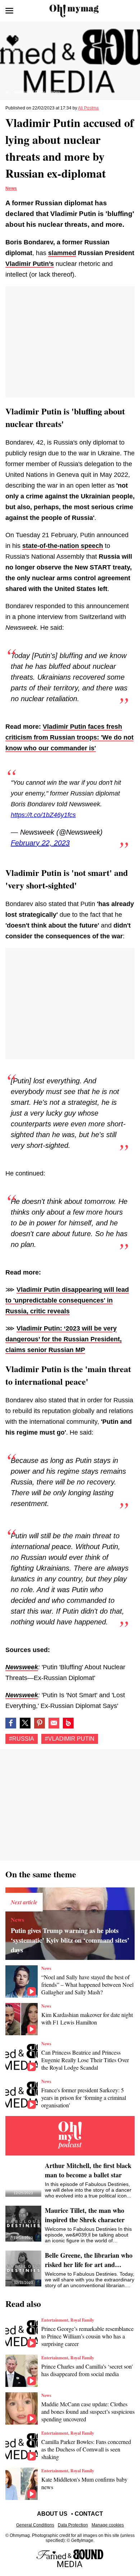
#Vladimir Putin (70, 1739)
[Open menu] (9, 11)
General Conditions (35, 2525)
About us (52, 2514)
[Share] (39, 1723)
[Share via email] (54, 1723)
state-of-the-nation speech (63, 546)
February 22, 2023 (40, 843)
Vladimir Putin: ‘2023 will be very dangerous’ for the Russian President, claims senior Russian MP (64, 1339)
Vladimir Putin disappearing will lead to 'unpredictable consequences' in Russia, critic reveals (67, 1300)
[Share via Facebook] (11, 1723)
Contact (89, 2514)
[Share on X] (25, 1723)
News (11, 188)
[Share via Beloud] (68, 1723)
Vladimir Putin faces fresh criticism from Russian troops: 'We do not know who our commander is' (69, 737)
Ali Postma (88, 108)
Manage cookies (108, 2525)
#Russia (22, 1739)
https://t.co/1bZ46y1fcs (43, 815)
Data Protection (73, 2525)
